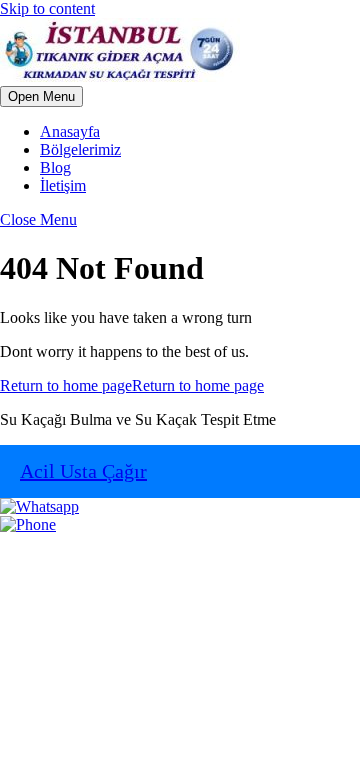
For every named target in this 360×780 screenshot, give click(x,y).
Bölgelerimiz (80, 149)
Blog (55, 167)
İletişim (63, 185)
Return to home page (132, 385)
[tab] (41, 96)
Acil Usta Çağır (83, 471)
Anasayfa (70, 131)
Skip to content (47, 8)
